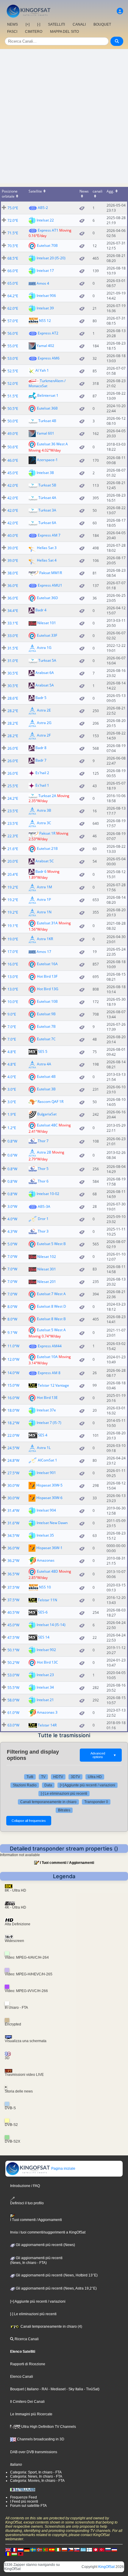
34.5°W (13, 1536)
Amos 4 (43, 283)
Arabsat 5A (45, 685)
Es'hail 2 (42, 773)
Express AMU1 (50, 585)
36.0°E (13, 586)
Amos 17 (44, 952)
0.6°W (12, 1155)
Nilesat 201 (47, 1282)
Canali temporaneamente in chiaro (48, 1802)
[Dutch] (21, 2549)
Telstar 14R (47, 1725)
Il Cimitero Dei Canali (27, 2402)
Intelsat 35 (45, 1535)
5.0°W (12, 1244)
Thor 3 (43, 1231)
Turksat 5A (47, 660)
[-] (39, 24)
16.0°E (13, 964)
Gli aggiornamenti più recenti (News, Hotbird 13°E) (56, 2275)
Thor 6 (43, 1181)
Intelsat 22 (45, 220)
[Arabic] (96, 2549)
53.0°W (13, 1675)
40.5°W (13, 1612)
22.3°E (13, 836)
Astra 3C (44, 823)
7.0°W (12, 1257)
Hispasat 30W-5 (49, 1485)
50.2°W (13, 1663)
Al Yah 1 (42, 370)
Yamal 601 (45, 433)
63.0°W (13, 1725)
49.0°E (13, 434)
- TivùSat (91, 2389)
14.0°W (13, 1373)
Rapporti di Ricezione (28, 2364)
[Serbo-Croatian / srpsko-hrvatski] (114, 2549)
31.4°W (13, 1511)
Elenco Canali (22, 2377)
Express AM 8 (49, 1373)
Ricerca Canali (26, 2339)
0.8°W (12, 1141)
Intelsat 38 (45, 472)
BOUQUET (102, 24)
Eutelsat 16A (47, 964)
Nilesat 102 (47, 1257)
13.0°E (13, 977)
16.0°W (13, 1398)
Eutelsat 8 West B (51, 1319)
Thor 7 (43, 1141)
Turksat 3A (47, 510)
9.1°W (12, 1333)
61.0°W (13, 1713)
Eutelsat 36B (47, 408)
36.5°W (13, 1574)
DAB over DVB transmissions (34, 2452)
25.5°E (13, 786)
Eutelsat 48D (47, 1571)
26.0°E (13, 748)
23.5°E (13, 811)
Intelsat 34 (45, 1687)
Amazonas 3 (47, 1712)
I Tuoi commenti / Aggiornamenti (67, 1863)
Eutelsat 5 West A (51, 1330)
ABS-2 (43, 208)
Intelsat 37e (46, 1410)
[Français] (14, 2549)
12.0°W (13, 1359)
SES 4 (43, 1435)
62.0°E (13, 308)
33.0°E (13, 636)
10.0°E (13, 1002)
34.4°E (13, 611)
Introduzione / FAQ (25, 2186)
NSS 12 (45, 320)
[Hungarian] (14, 2554)
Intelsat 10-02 (48, 1194)
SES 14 (44, 1637)
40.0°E (13, 535)
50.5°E (13, 409)
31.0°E (13, 661)
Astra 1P (44, 899)
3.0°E (12, 1089)
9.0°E (12, 1014)
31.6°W (13, 1523)
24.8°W (13, 1460)
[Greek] (83, 2549)
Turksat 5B (47, 485)
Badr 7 (41, 760)
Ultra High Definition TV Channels (48, 2427)
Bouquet (17, 2389)
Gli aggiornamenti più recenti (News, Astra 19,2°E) (56, 2288)
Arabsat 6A (45, 673)
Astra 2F (44, 735)
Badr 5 (41, 698)
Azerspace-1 (47, 460)
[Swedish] (33, 2549)
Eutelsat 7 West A (51, 1294)
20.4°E (13, 874)
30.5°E (13, 673)
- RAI (43, 2389)
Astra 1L (44, 1448)
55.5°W (13, 1688)
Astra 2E (44, 710)
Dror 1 (43, 1219)
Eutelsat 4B (46, 1077)
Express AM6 (49, 358)
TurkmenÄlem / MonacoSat (47, 383)
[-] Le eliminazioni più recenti (64, 1794)
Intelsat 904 (46, 1510)
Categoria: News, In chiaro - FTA (36, 2476)
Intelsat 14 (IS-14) (51, 1625)
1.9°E (12, 1114)
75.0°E (13, 208)
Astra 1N (44, 912)
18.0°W (13, 1410)
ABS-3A (44, 1206)
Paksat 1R (47, 833)
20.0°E (13, 861)
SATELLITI (56, 24)
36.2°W (13, 1561)
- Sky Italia (74, 2389)
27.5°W (13, 1473)
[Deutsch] (27, 2549)
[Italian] (58, 2549)
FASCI (12, 32)
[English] (8, 2549)
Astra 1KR (45, 939)
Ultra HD (95, 1777)
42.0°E (13, 485)
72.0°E (13, 220)
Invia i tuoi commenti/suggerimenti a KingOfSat (48, 2232)
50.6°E (13, 447)
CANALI (79, 24)
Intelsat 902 (46, 1650)
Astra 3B (44, 811)
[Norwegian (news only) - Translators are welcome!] (39, 2549)
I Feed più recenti (24, 2501)
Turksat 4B (47, 421)
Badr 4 (41, 610)
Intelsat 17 (45, 270)
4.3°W (12, 1232)
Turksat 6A (47, 523)
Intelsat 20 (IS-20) (51, 258)
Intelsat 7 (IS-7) (49, 1423)
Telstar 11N (47, 1600)
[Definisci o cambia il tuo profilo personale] (120, 11)
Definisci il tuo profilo (27, 2203)
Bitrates (64, 1810)
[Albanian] (21, 2554)
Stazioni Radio (25, 1785)
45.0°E (13, 473)
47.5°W (13, 1637)
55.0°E (13, 346)
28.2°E (13, 711)
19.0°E (13, 939)
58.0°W (13, 1700)
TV (43, 1777)
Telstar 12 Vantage (53, 1385)
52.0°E (13, 383)
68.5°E (13, 258)
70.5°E (13, 246)
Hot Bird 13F (47, 976)
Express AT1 (48, 230)
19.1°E (13, 926)
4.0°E (12, 1077)
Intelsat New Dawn (52, 1523)
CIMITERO (34, 32)
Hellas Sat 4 (47, 560)
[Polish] (64, 2549)
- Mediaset (57, 2389)
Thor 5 (43, 1169)
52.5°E (13, 371)
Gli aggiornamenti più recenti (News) (45, 2245)
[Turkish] (102, 2549)
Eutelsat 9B (46, 1014)
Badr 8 (41, 748)
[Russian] (108, 2549)
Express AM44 (50, 1346)
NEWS (13, 24)
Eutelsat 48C (47, 1125)
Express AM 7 (49, 535)
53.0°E (13, 358)
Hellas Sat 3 (47, 547)
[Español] (52, 2549)
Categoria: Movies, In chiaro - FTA (37, 2481)
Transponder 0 (96, 1802)
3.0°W (12, 1206)
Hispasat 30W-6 (49, 1498)
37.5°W (13, 1587)
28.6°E (13, 698)
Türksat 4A (47, 498)
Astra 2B (44, 1152)
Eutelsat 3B (46, 1089)
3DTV (75, 1777)
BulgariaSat (47, 1114)
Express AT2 (48, 333)
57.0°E (13, 321)
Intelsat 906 (46, 295)
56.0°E (13, 333)
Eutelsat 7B (46, 1026)
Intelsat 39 (45, 308)
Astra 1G (44, 648)
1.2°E (12, 1128)
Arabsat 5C (45, 861)
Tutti (30, 1777)
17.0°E (13, 952)
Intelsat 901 (46, 1473)
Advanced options (103, 1755)
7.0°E (12, 1027)
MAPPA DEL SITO (64, 32)
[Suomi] (89, 2549)
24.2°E (13, 798)
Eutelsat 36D (47, 597)
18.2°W (13, 1423)
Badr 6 (41, 871)
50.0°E (13, 421)
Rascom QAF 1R (50, 1102)
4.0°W (12, 1219)
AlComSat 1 (47, 1460)
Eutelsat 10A (47, 1356)
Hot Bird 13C (47, 1662)
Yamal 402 (45, 345)
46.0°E (13, 460)
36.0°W (13, 1548)
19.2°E (13, 887)
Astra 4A (44, 1064)
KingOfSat (106, 2567)
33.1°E (13, 623)
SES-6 (43, 1612)
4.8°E (12, 1052)
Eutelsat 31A (47, 923)
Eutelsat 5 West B (51, 1244)
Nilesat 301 (47, 1269)
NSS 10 (45, 1587)
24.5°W (13, 1448)
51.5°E (13, 396)
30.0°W (13, 1485)
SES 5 (43, 1051)
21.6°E (13, 849)
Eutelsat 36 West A (52, 444)
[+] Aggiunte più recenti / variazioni (88, 1785)
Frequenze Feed (24, 2497)
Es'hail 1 (42, 785)
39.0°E (13, 548)
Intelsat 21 (45, 1700)
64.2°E (13, 296)
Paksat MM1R (51, 573)
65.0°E (13, 283)
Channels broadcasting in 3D (40, 2439)
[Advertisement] (64, 116)
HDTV (58, 1777)
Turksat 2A (47, 796)
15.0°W (13, 1385)
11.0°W (13, 1346)
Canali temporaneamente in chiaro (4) (51, 2327)
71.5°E (13, 233)
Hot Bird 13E (47, 1398)
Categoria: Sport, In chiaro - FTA (36, 2472)
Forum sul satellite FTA (28, 2506)
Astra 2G (44, 723)
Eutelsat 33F (47, 635)
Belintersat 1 (48, 395)
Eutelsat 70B (47, 245)
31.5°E (13, 648)
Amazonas (46, 1560)
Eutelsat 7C (46, 1039)
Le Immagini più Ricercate (31, 2414)
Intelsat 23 (45, 1675)
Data (48, 1785)
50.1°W (13, 1650)
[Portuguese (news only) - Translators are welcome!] (46, 2549)
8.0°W (12, 1307)
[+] (28, 24)
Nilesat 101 (47, 623)
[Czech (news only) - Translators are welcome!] (71, 2549)
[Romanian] (8, 2554)
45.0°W (13, 1625)
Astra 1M (45, 887)
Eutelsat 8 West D (51, 1306)
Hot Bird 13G (48, 989)
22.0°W (13, 1435)
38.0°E (13, 573)
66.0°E (13, 271)
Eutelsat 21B (47, 848)
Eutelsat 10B (47, 1001)
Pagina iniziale (63, 2169)
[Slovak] (77, 2549)
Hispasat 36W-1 (49, 1548)
